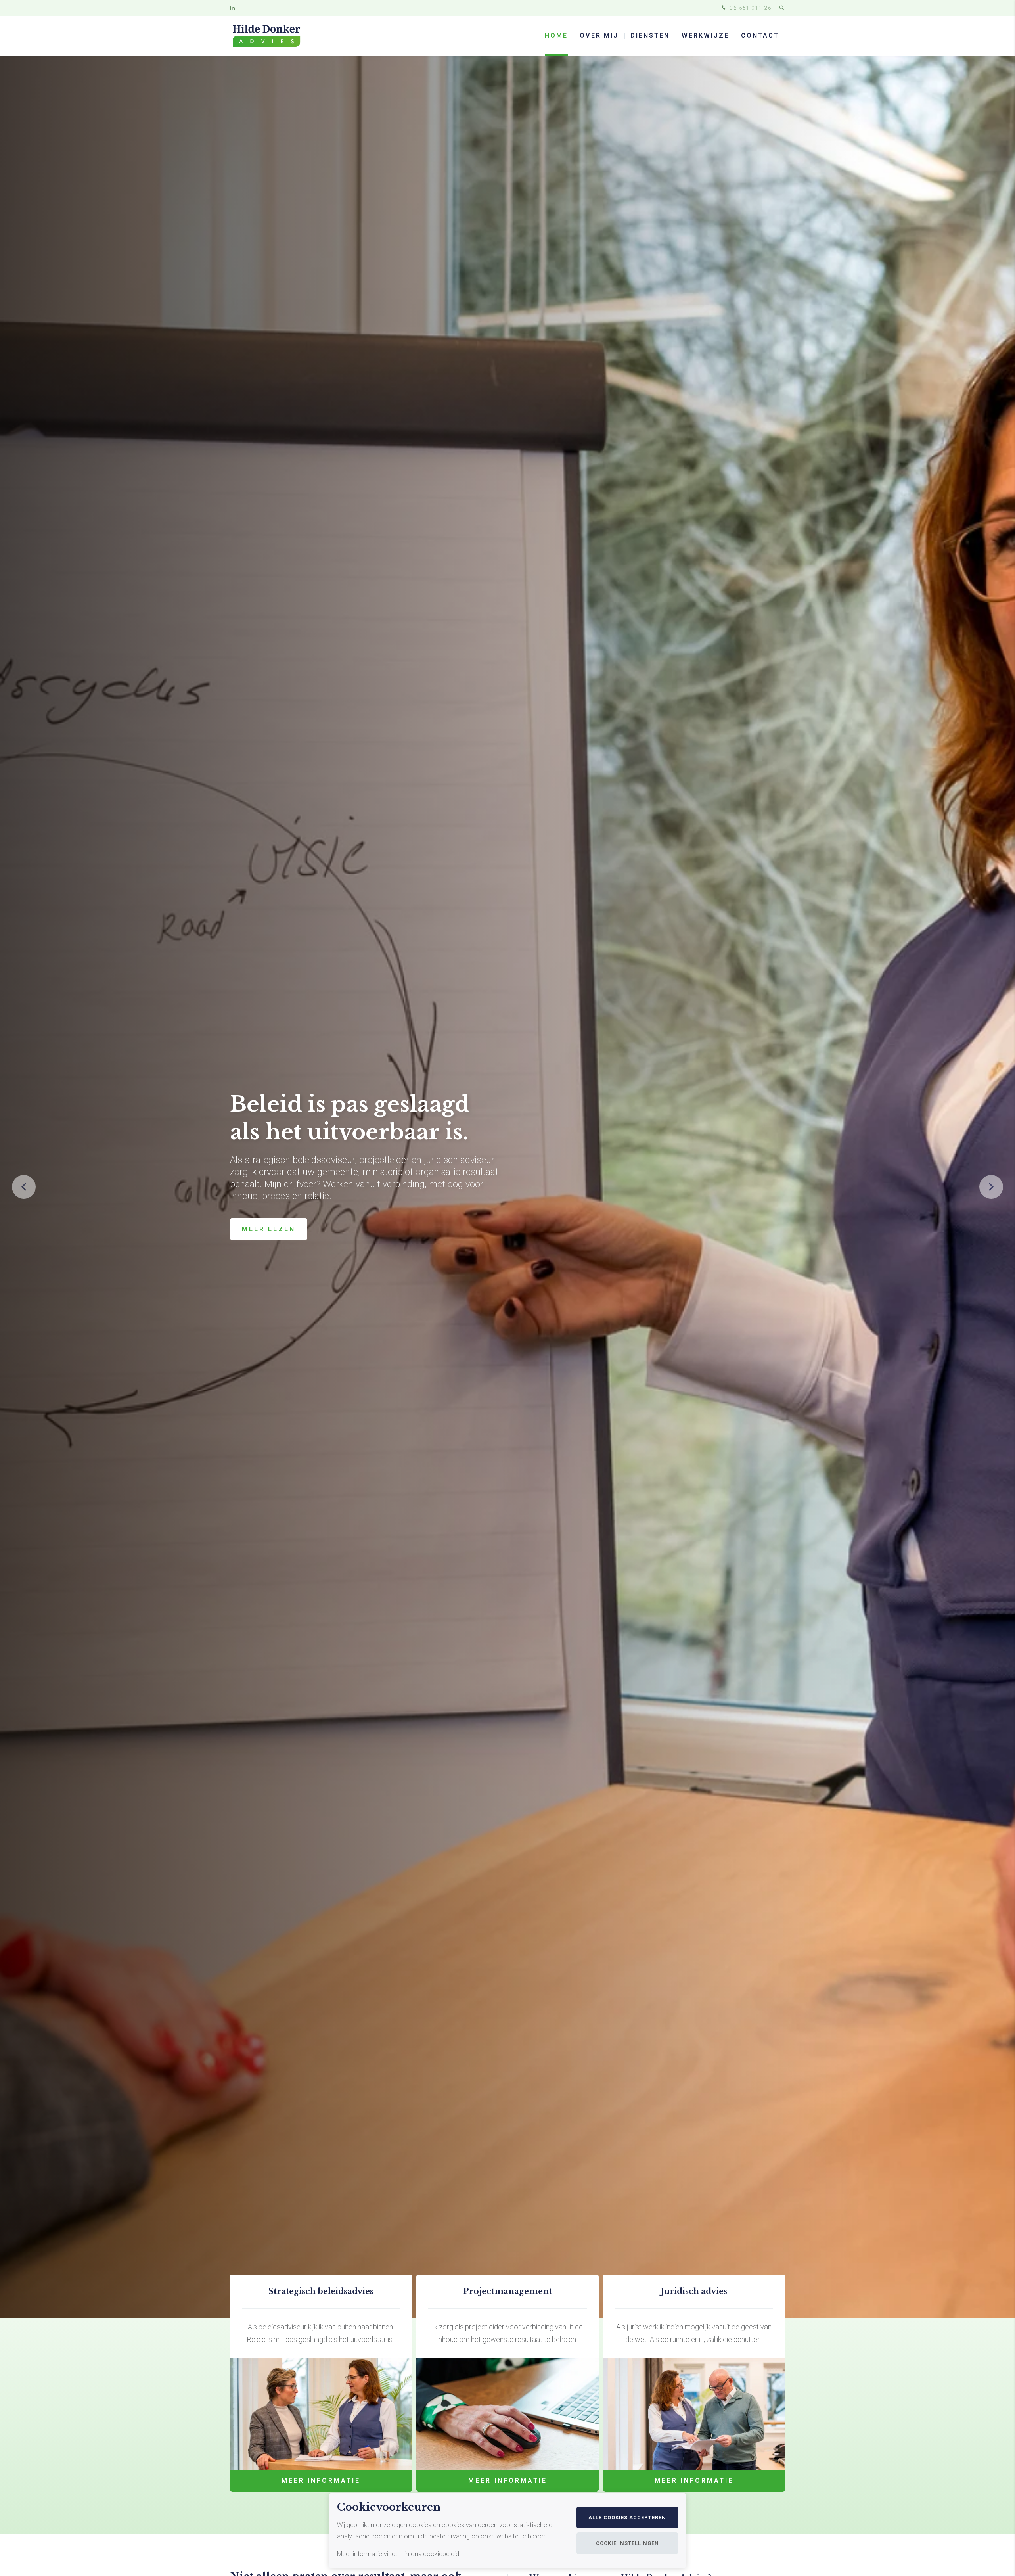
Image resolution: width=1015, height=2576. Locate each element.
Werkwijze (705, 35)
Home (556, 35)
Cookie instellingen (627, 2543)
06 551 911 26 (750, 8)
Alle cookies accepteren (627, 2518)
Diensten (650, 35)
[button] (991, 1187)
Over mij (599, 35)
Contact (760, 35)
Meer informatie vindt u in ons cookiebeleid (398, 2554)
